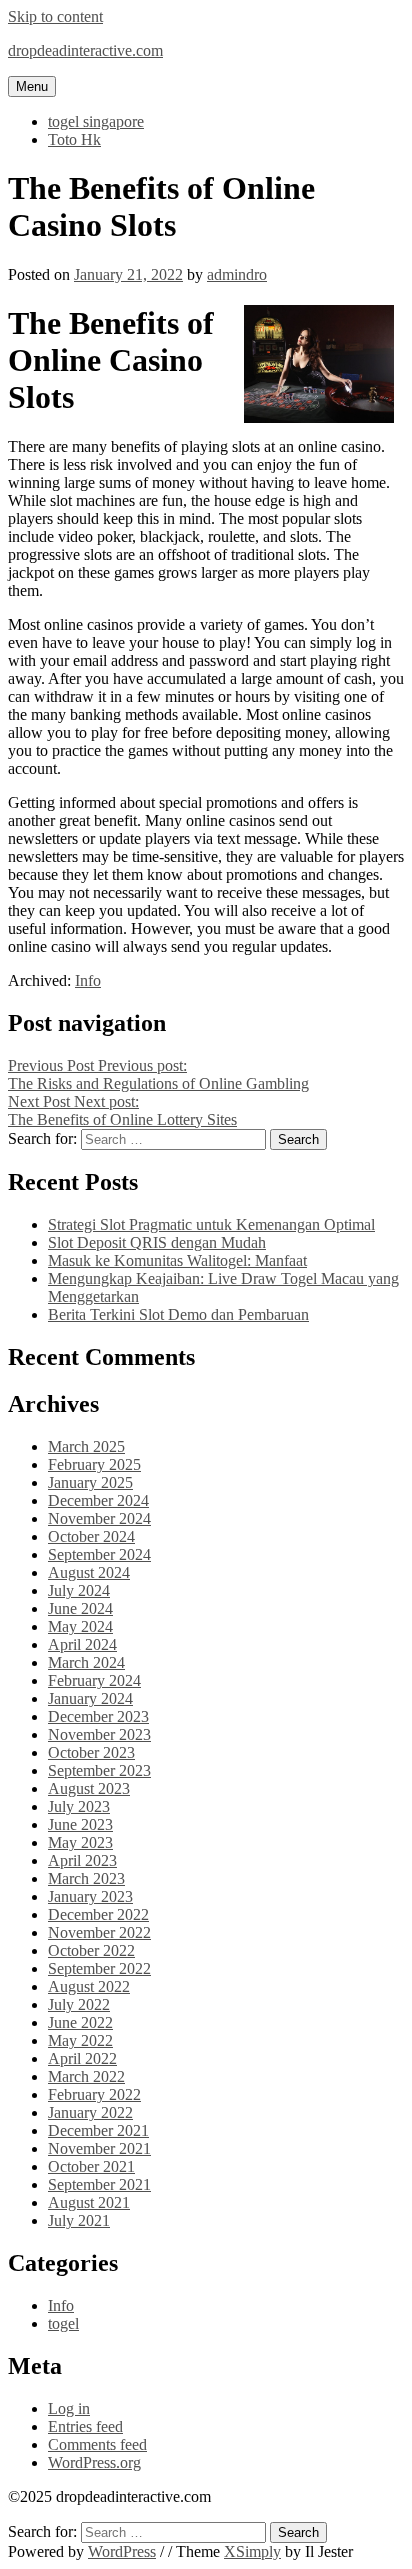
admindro (237, 274)
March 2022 (86, 2076)
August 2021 (89, 2202)
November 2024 (99, 1518)
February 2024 (94, 1680)
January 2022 (90, 2112)
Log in (69, 2408)
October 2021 (91, 2166)
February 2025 (94, 1464)
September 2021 (99, 2184)
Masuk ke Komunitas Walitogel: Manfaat (177, 1260)
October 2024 (91, 1536)
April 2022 (82, 2058)
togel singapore (96, 121)
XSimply (252, 2551)
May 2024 (80, 1626)
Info (88, 980)
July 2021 (79, 2220)
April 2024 (82, 1644)
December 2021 (98, 2130)
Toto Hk (74, 139)
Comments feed (97, 2444)
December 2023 (98, 1716)
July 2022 (79, 2004)
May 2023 (80, 1842)
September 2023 (99, 1770)
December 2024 (98, 1500)
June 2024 (80, 1608)
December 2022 (98, 1914)
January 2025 (90, 1482)
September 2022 (99, 1968)
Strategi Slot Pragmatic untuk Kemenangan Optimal (211, 1224)
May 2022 (80, 2040)
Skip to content (55, 16)
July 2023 (79, 1806)
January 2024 (90, 1698)
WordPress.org (94, 2462)
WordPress (122, 2551)
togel (63, 2323)
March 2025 (86, 1446)
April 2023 (82, 1860)
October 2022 (91, 1950)
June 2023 (80, 1824)
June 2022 (80, 2022)
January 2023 (90, 1896)
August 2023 (89, 1788)
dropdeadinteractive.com (85, 50)
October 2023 (91, 1752)
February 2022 (94, 2094)
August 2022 (89, 1986)
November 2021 (99, 2148)
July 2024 (79, 1590)
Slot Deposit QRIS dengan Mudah (157, 1242)
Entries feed (85, 2426)
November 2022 (99, 1932)
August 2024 (89, 1572)
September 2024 (99, 1554)
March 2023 (86, 1878)
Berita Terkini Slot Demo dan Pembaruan (178, 1314)
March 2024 (86, 1662)
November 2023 (99, 1734)
